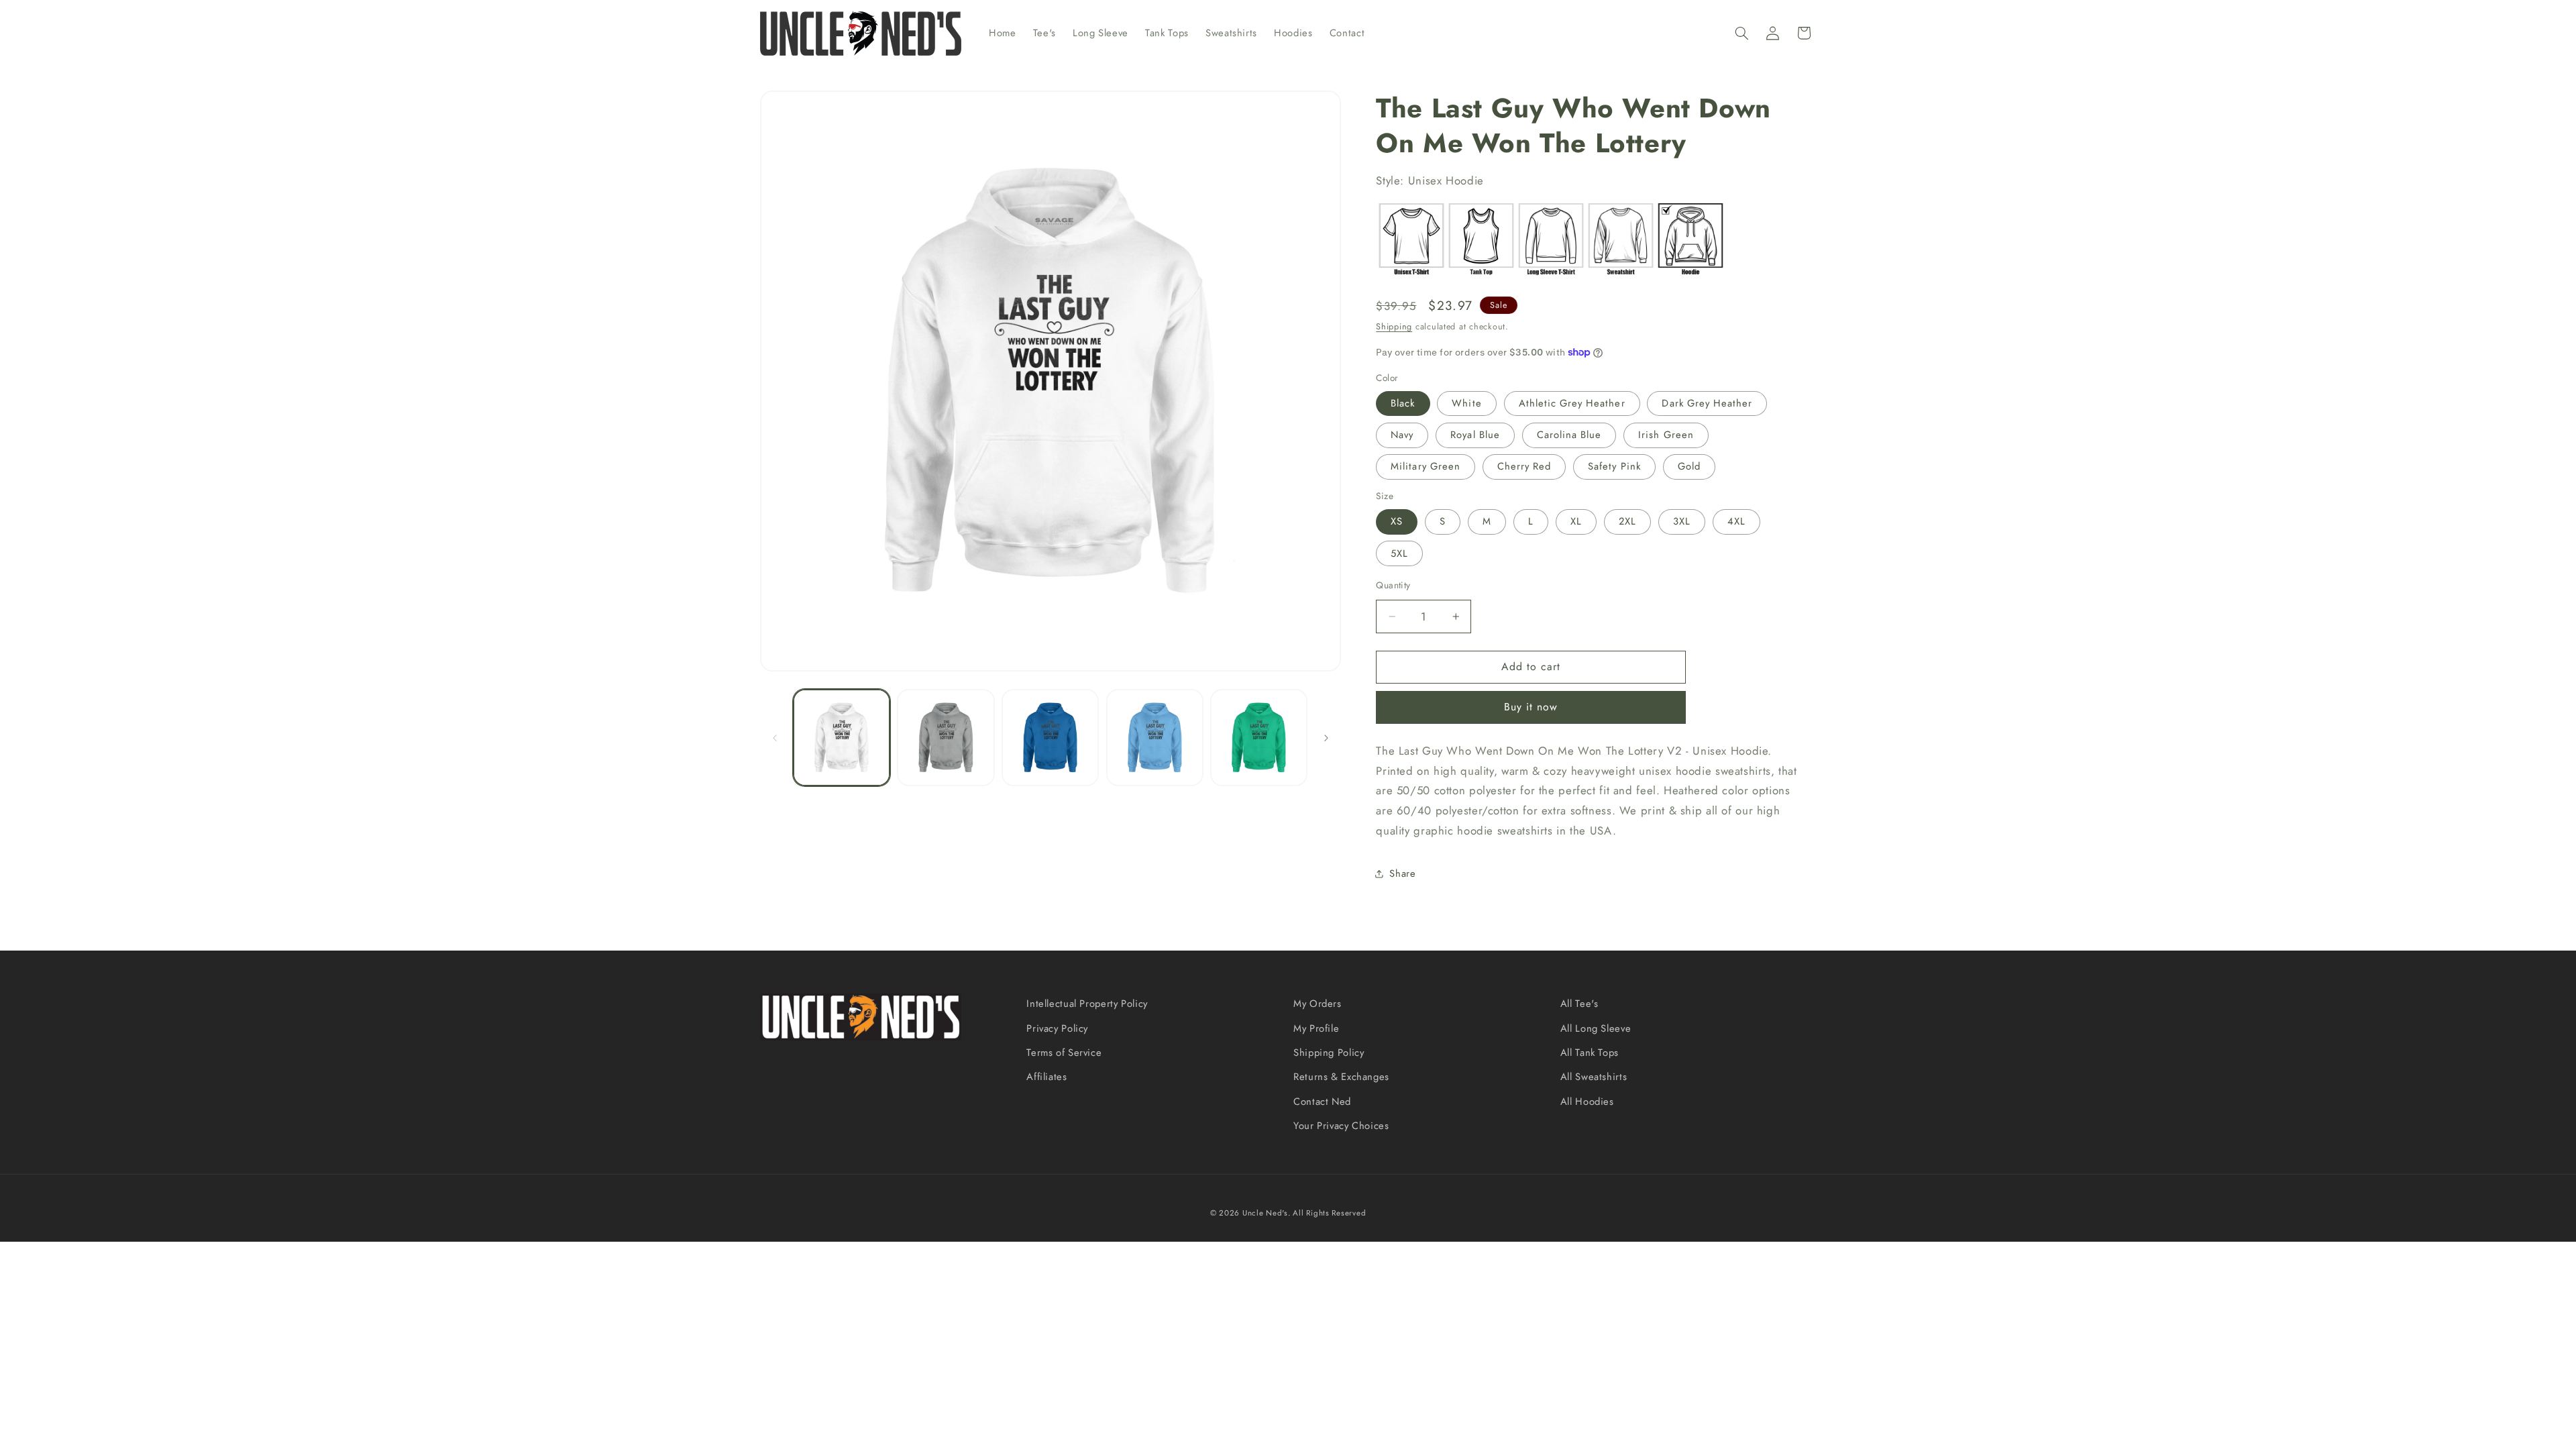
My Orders (1318, 1004)
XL (1576, 521)
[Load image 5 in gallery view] (1259, 738)
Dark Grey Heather (1707, 403)
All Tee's (1579, 1004)
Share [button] (1402, 873)
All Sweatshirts (1594, 1077)
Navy (1402, 435)
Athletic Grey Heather (1572, 403)
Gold (1689, 466)
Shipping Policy (1329, 1053)
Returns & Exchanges (1341, 1077)
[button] (1741, 33)
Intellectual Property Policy (1087, 1004)
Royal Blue (1475, 435)
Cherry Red (1524, 466)
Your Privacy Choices (1341, 1126)
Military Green (1426, 466)
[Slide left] (775, 738)
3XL (1682, 521)
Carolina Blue (1569, 435)
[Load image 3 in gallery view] (1050, 738)
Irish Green (1666, 435)
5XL (1399, 553)
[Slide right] (1326, 738)
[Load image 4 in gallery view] (1155, 738)
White (1466, 403)
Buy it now (1531, 707)
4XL (1736, 521)
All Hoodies (1587, 1102)
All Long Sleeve (1596, 1028)
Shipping (1394, 327)
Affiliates (1046, 1077)
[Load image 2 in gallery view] (946, 738)
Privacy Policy (1057, 1028)
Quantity (1393, 585)
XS (1397, 521)
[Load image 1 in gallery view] (842, 738)
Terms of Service (1064, 1053)
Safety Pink (1614, 466)
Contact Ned (1322, 1102)
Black (1403, 403)
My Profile (1316, 1028)
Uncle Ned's (1265, 1213)
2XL (1627, 521)
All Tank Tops (1590, 1053)
